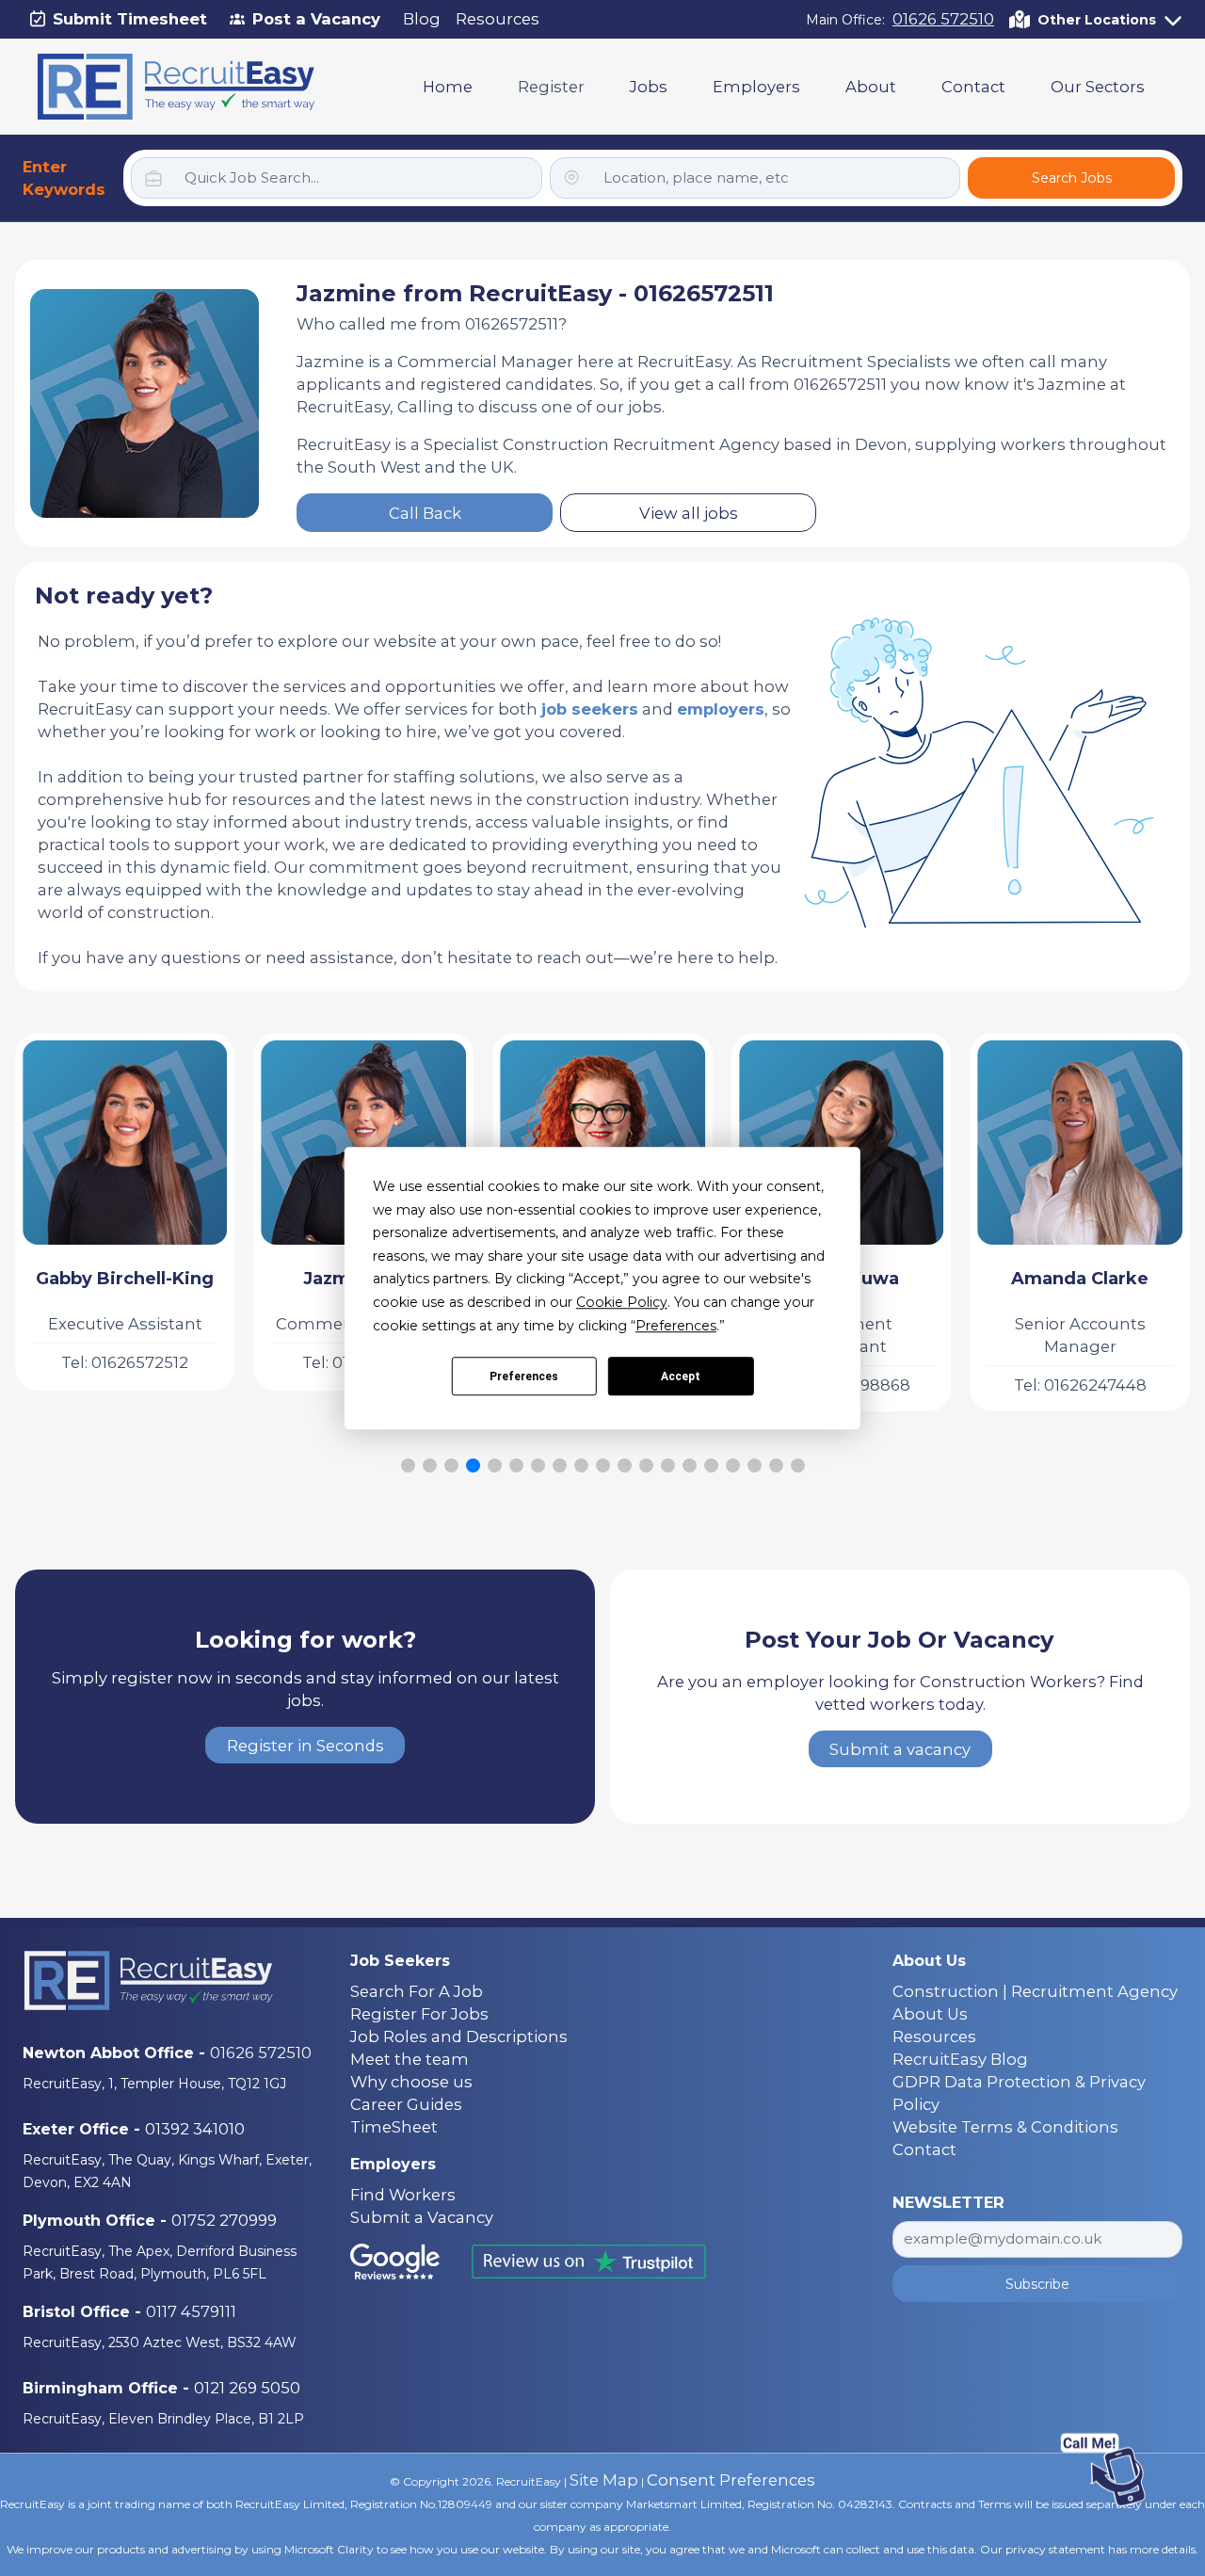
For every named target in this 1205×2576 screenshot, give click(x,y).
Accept (681, 1377)
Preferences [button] (676, 1326)
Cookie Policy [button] (622, 1302)
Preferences (524, 1377)
